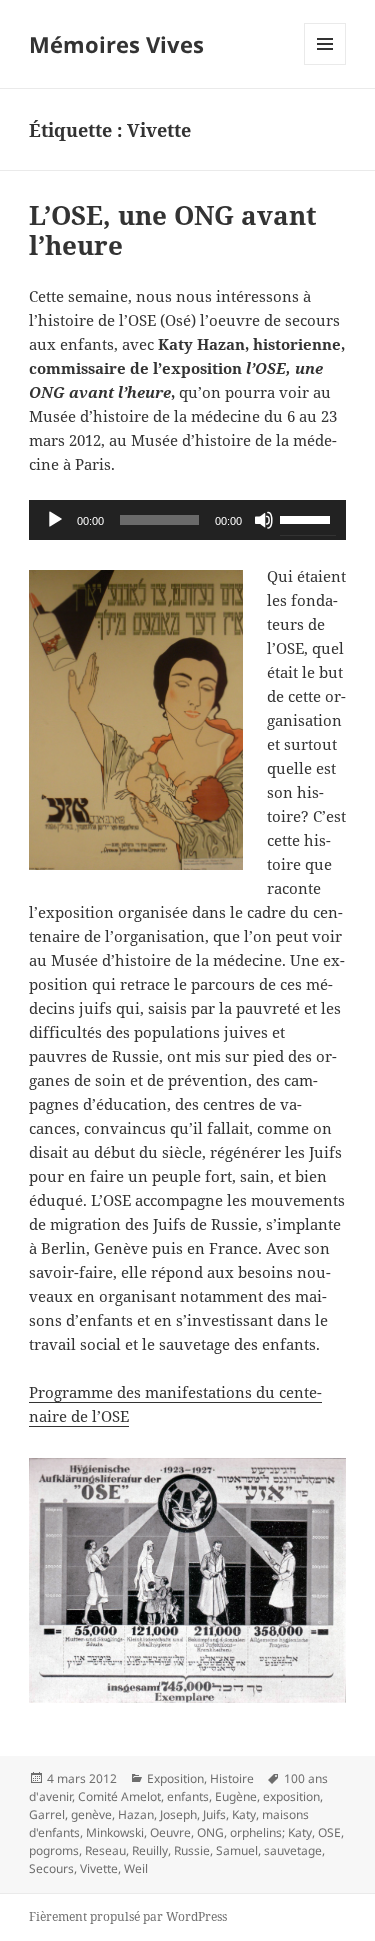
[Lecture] (55, 520)
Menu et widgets (325, 64)
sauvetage (293, 1850)
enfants (188, 1796)
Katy (244, 1814)
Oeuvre (170, 1832)
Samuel (237, 1850)
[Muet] (264, 520)
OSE (329, 1832)
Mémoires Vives (116, 44)
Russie (192, 1850)
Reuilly (150, 1850)
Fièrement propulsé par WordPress (128, 1916)
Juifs (214, 1814)
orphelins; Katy (271, 1832)
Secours (51, 1868)
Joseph (178, 1814)
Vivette (99, 1868)
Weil (136, 1868)
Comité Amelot (119, 1796)
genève (91, 1814)
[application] (187, 520)
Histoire (232, 1778)
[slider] (308, 518)
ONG (210, 1832)
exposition (291, 1796)
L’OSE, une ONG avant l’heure (173, 230)
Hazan (136, 1814)
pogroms (54, 1850)
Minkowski (115, 1832)
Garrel (47, 1814)
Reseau (105, 1850)
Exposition (175, 1778)
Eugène (236, 1796)
